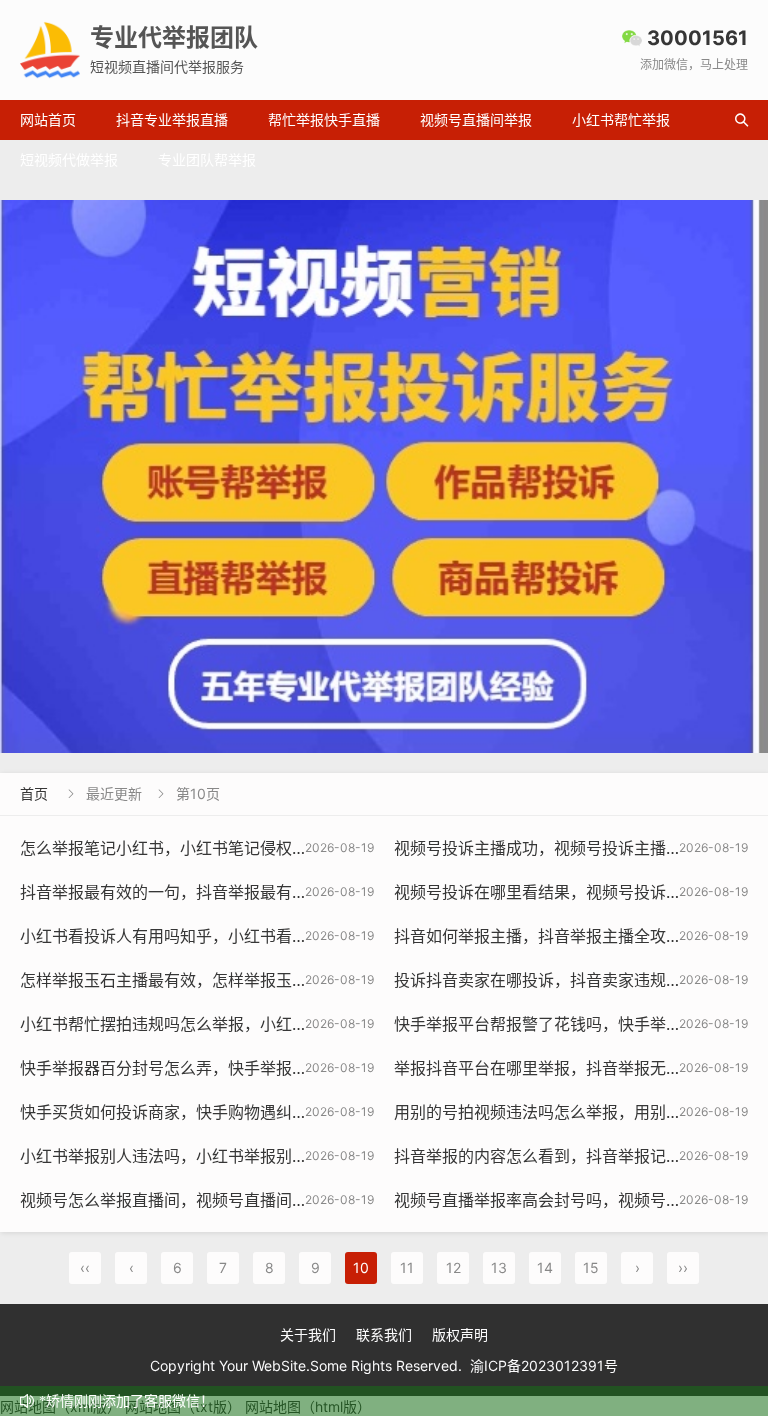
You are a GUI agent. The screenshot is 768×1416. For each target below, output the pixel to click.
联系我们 (384, 1334)
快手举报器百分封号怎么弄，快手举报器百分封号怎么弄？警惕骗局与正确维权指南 (316, 1068)
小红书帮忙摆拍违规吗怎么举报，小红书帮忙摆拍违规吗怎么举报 (252, 1024)
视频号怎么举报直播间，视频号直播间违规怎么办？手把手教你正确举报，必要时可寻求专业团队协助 (380, 1200)
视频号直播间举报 (476, 119)
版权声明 (460, 1334)
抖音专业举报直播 (172, 119)
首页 (34, 793)
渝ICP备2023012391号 (544, 1365)
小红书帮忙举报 (621, 119)
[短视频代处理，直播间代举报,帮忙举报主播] (384, 476)
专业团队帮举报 (207, 159)
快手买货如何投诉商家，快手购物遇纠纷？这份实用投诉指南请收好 (260, 1112)
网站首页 (48, 119)
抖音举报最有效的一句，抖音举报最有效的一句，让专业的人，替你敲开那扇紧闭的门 (324, 892)
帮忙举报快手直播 (324, 119)
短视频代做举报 (69, 159)
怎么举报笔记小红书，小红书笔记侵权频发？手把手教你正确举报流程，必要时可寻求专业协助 (356, 848)
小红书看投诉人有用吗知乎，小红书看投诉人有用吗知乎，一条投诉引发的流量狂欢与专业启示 (356, 936)
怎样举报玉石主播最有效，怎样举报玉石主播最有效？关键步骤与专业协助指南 (300, 980)
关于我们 (308, 1334)
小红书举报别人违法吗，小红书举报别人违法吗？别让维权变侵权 (252, 1156)
